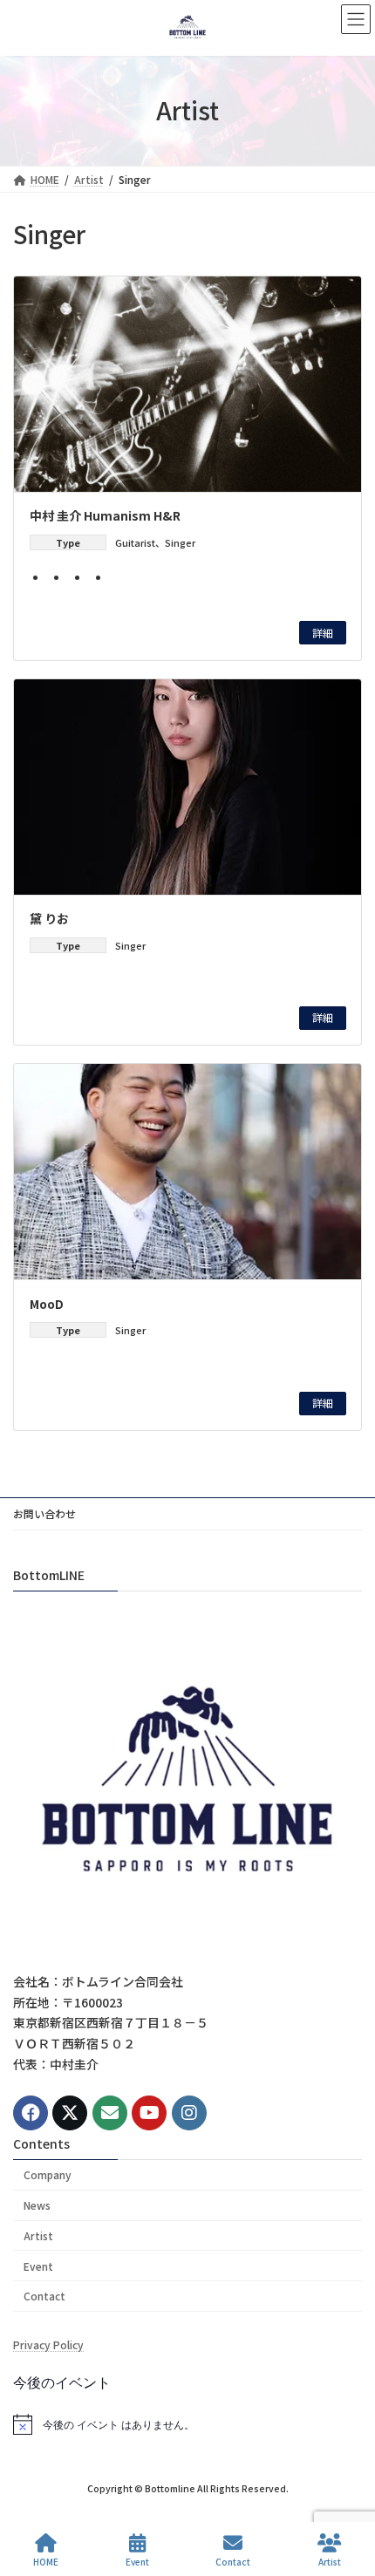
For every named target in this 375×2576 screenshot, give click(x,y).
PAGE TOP (347, 2497)
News (37, 2205)
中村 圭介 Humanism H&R (105, 515)
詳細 (323, 633)
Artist (38, 2235)
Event (38, 2266)
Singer (180, 542)
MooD (47, 1304)
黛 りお (49, 918)
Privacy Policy (48, 2344)
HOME (46, 2561)
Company (48, 2174)
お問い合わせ (44, 1513)
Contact (44, 2297)
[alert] (187, 2424)
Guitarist (135, 542)
